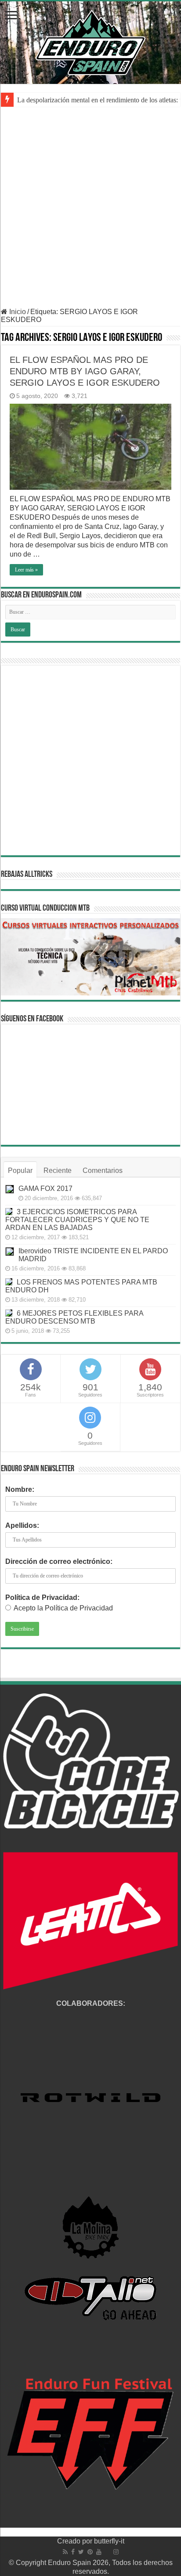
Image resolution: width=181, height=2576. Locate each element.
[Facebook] (73, 2552)
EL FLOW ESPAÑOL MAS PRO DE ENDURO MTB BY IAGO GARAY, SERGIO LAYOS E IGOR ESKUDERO (85, 371)
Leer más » (26, 570)
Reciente (58, 1170)
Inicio (17, 312)
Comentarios (103, 1170)
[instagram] (116, 2552)
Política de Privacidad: (42, 1597)
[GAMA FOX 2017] (10, 1189)
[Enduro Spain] (90, 41)
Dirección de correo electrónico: (59, 1561)
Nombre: (20, 1489)
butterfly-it (109, 2541)
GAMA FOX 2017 (45, 1189)
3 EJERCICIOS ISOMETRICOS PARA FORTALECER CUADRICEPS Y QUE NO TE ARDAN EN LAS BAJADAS (77, 1220)
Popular (20, 1170)
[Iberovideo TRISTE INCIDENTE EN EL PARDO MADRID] (10, 1252)
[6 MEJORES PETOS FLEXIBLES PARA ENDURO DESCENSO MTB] (9, 1313)
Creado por (76, 2541)
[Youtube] (99, 2552)
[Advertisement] (90, 213)
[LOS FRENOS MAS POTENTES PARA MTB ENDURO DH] (9, 1282)
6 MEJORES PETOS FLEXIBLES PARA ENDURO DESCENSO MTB (74, 1317)
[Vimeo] (107, 2552)
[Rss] (65, 2552)
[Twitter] (81, 2552)
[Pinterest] (90, 2552)
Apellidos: (22, 1525)
